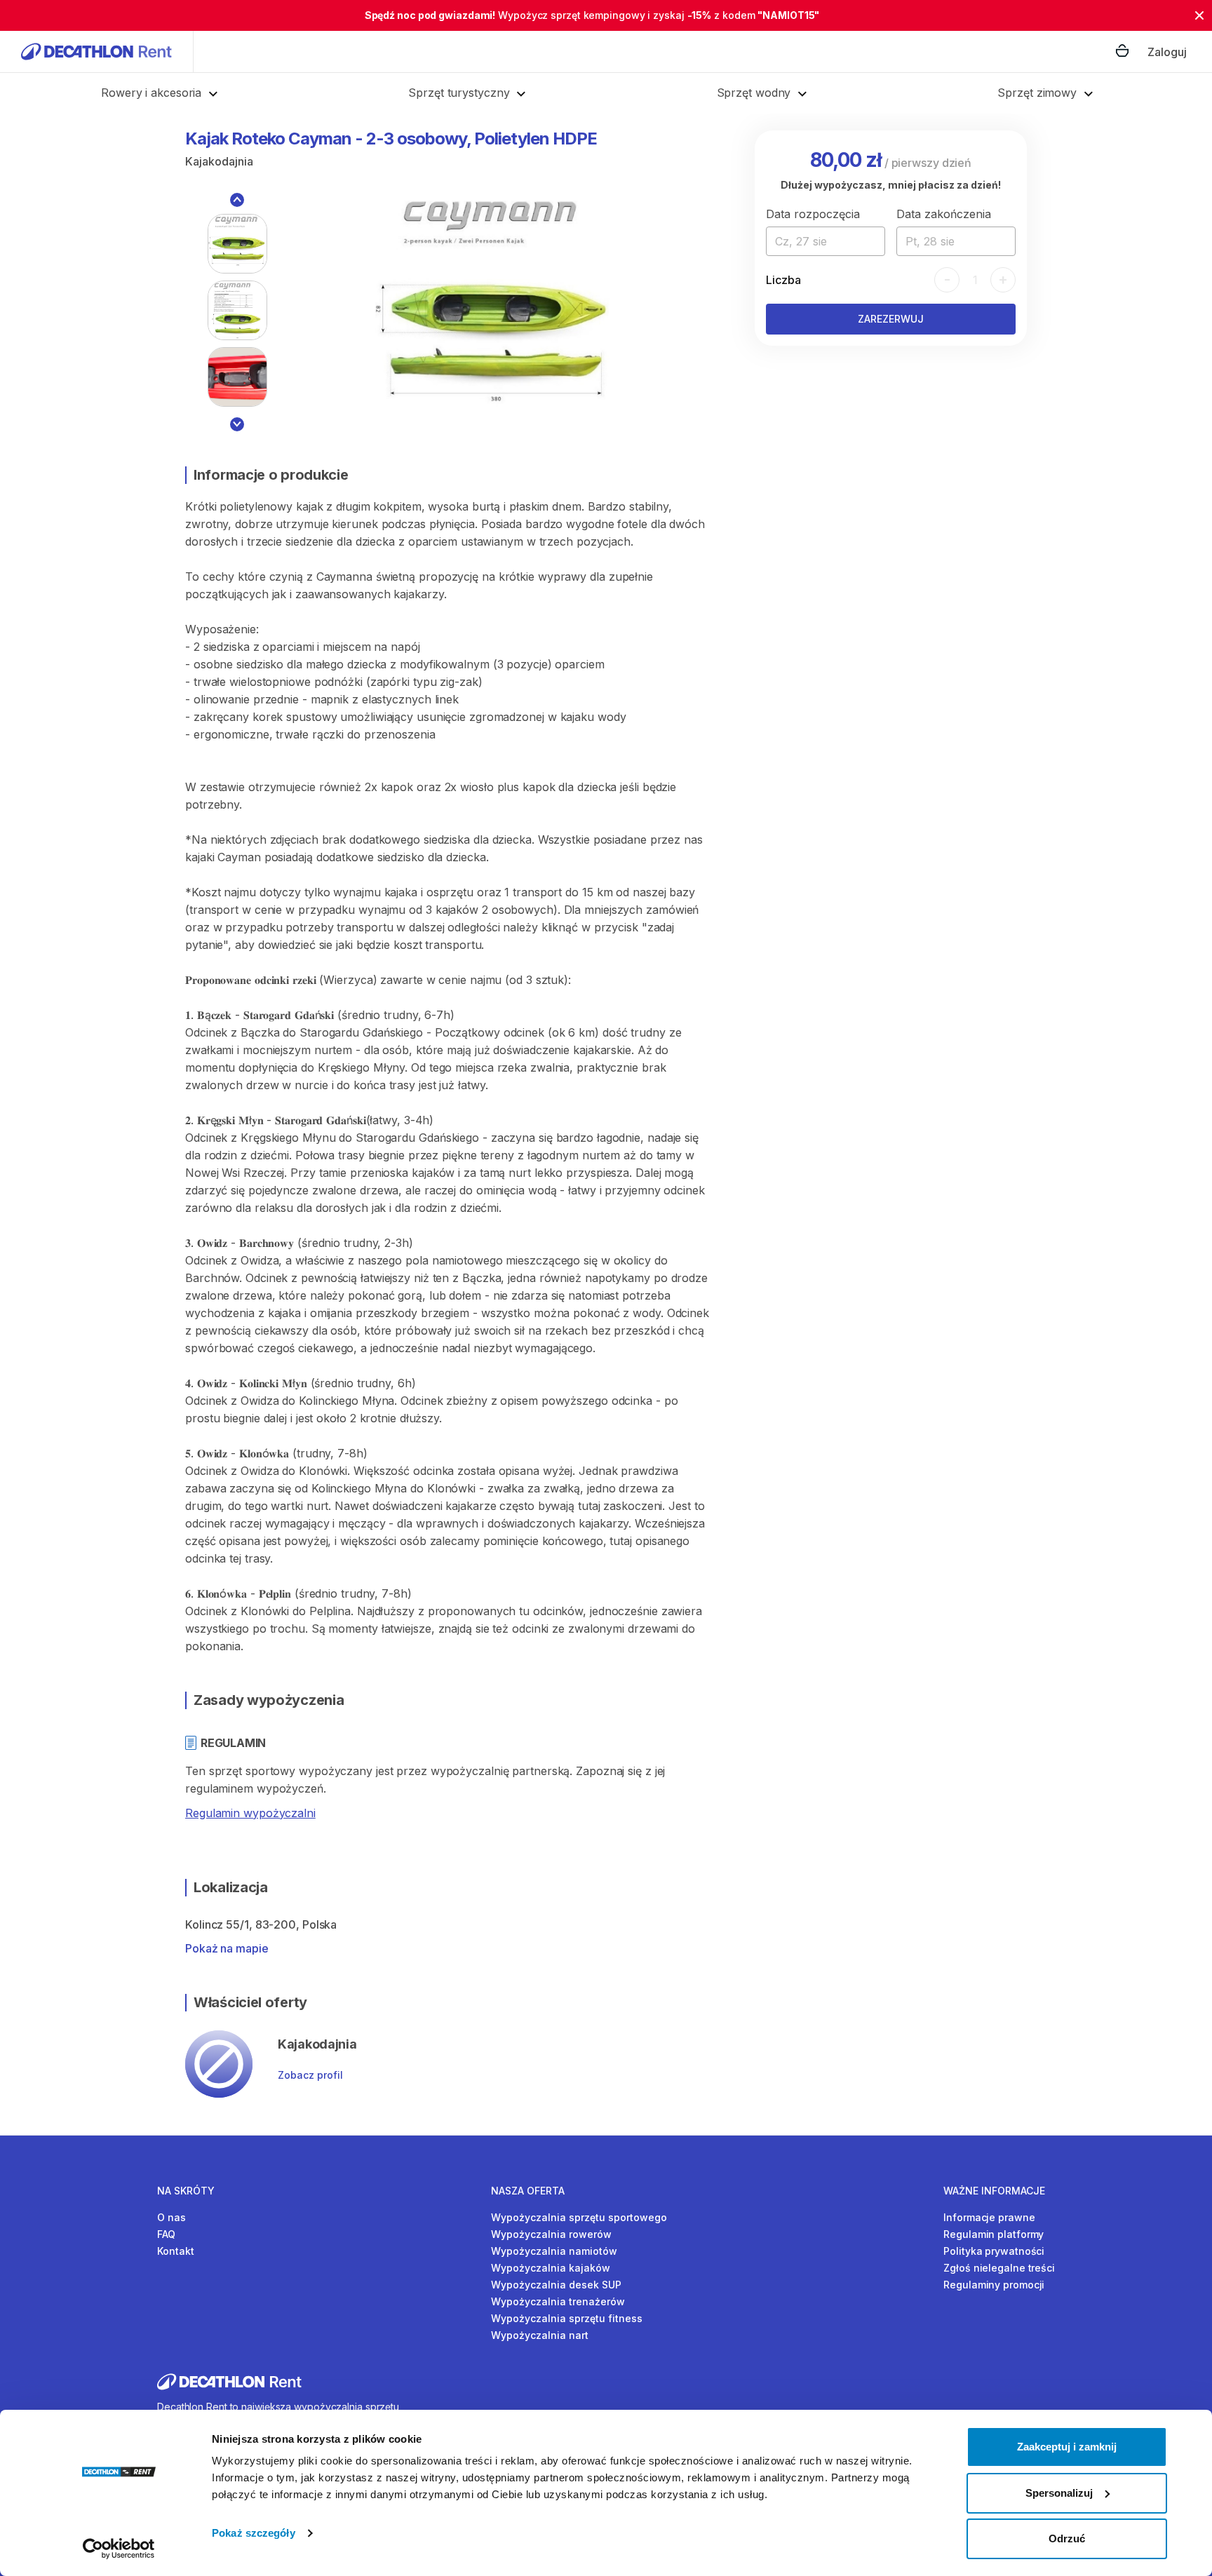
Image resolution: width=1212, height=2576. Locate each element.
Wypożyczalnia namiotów (554, 2251)
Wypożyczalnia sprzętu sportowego (579, 2217)
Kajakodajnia (219, 161)
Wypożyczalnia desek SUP (556, 2285)
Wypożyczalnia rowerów (551, 2234)
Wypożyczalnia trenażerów (558, 2301)
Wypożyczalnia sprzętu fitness (567, 2318)
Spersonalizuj (1059, 2493)
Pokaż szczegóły (254, 2533)
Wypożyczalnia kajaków (551, 2268)
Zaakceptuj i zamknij (1067, 2447)
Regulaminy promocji (994, 2285)
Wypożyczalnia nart (540, 2335)
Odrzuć (1067, 2538)
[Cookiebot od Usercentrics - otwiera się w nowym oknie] (119, 2549)
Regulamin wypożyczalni (250, 1813)
